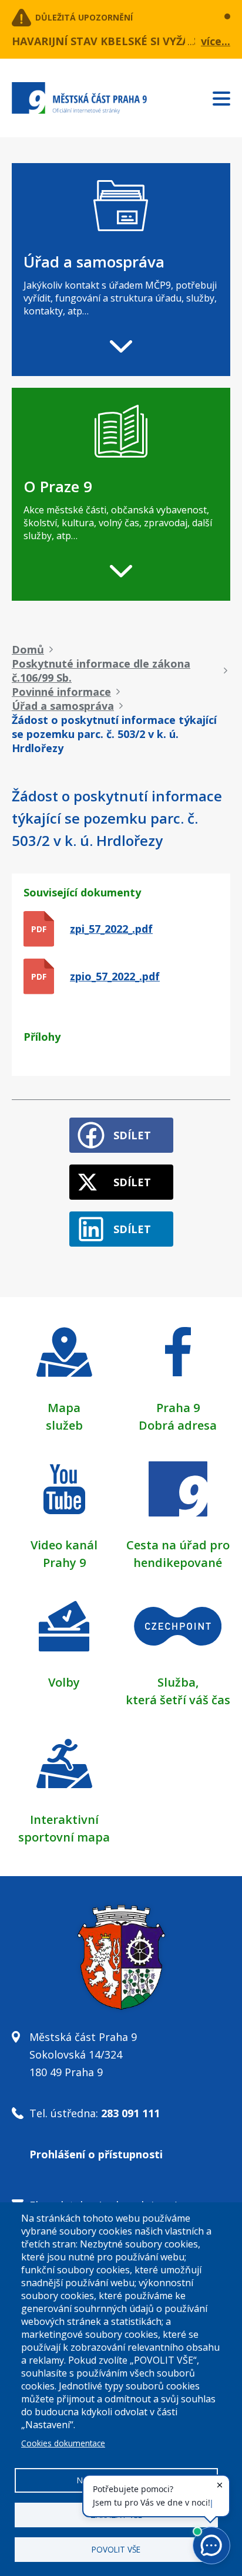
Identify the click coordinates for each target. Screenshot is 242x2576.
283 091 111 (130, 2113)
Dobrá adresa (178, 1425)
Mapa (64, 1408)
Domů (28, 649)
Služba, (178, 1682)
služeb (64, 1425)
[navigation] (121, 270)
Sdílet (132, 1135)
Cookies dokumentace (63, 2443)
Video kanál (64, 1545)
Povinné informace (61, 692)
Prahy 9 (64, 1563)
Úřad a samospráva (63, 706)
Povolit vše (116, 2549)
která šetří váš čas (178, 1700)
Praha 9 (178, 1408)
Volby (64, 1682)
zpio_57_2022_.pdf (115, 976)
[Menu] (227, 96)
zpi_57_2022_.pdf (111, 929)
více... (216, 41)
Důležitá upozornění (84, 17)
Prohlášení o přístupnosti (96, 2154)
